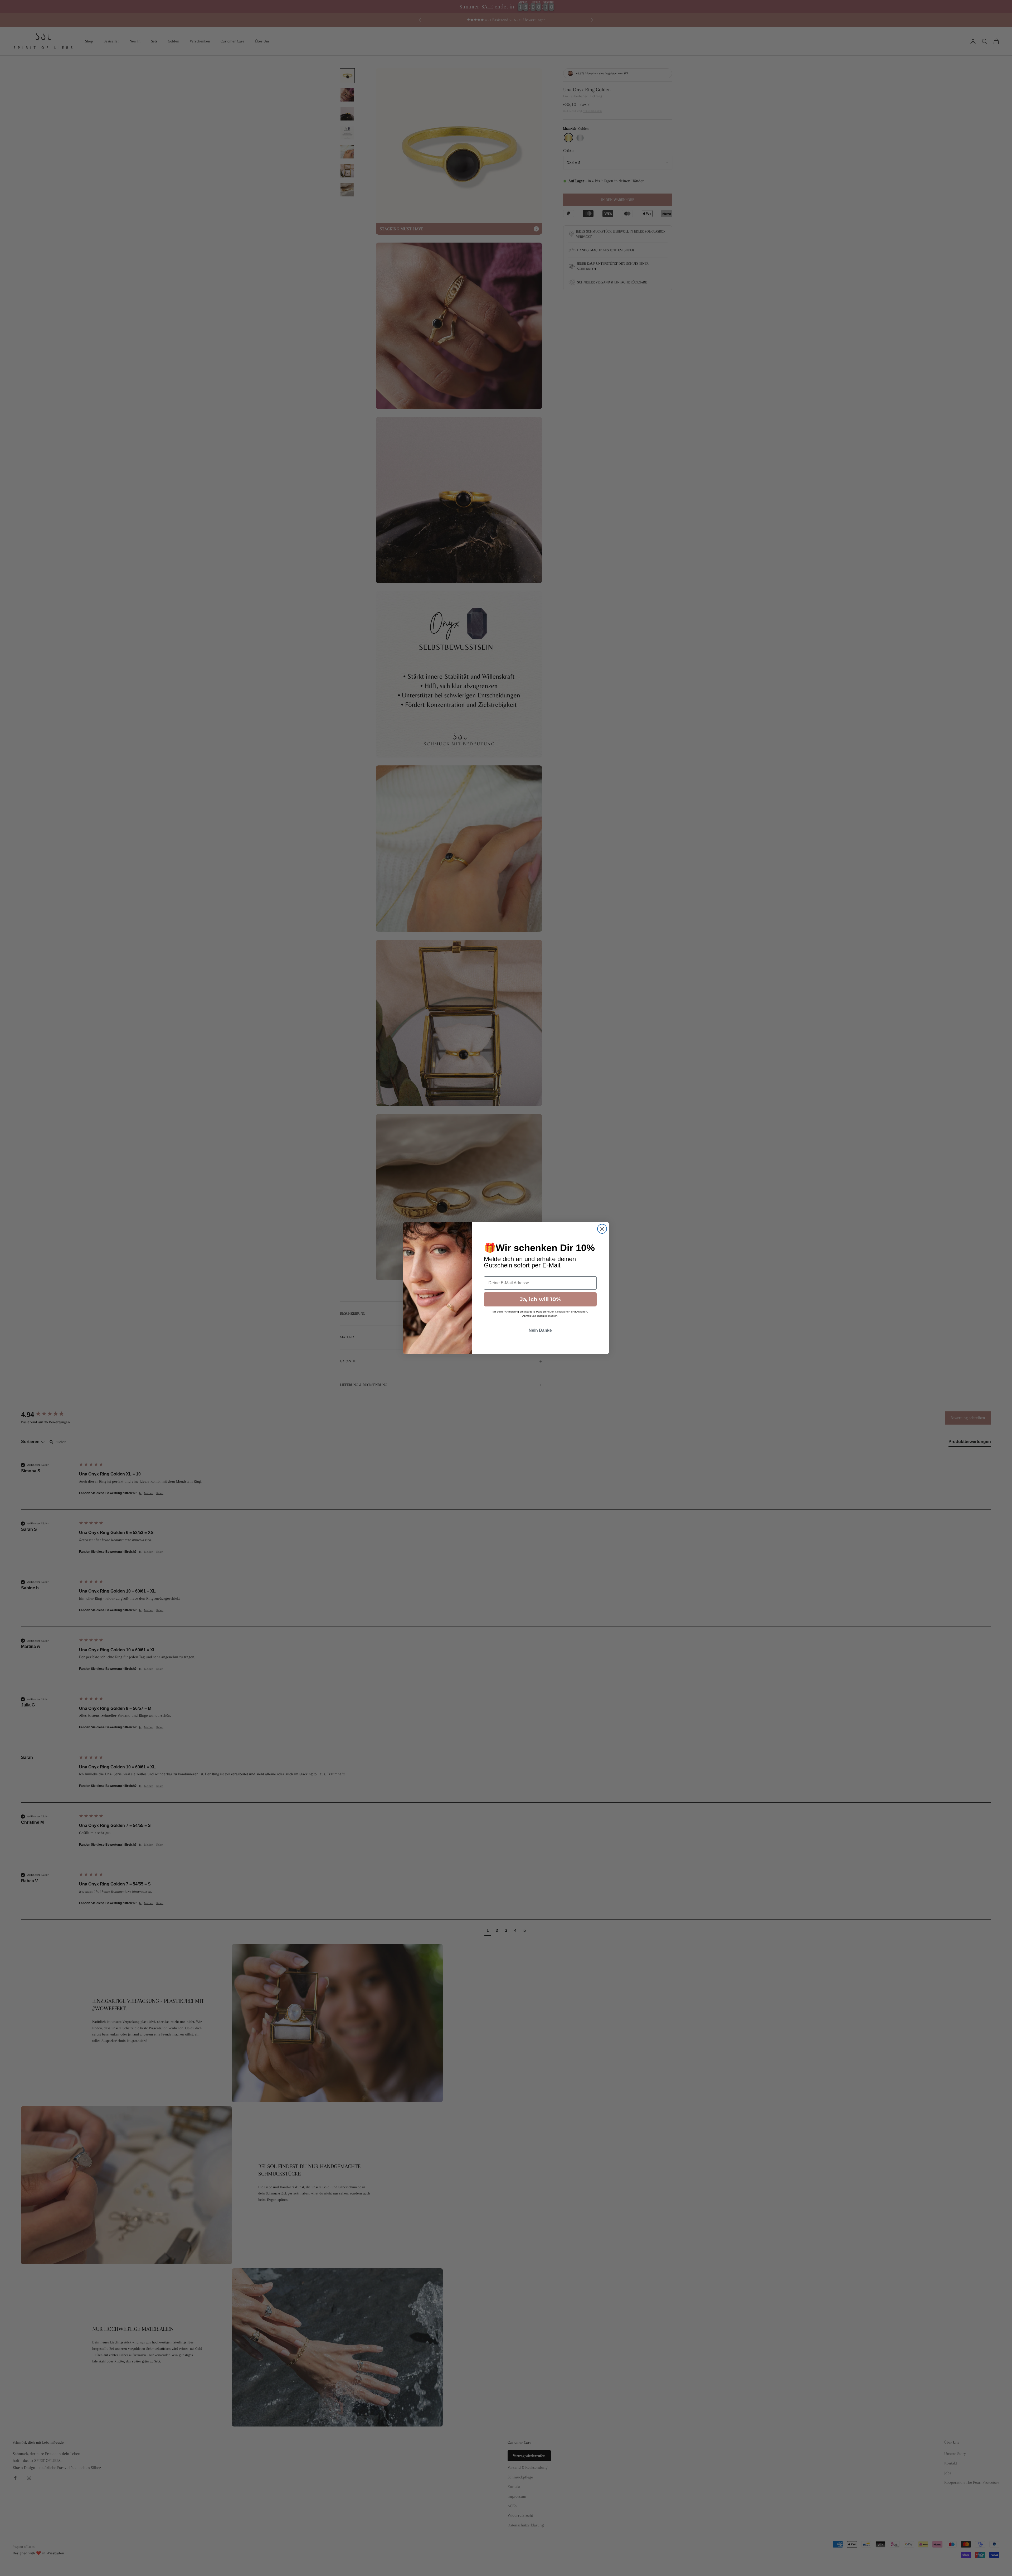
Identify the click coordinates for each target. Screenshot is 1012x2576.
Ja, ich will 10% (540, 1299)
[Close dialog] (602, 1229)
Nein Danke (540, 1330)
